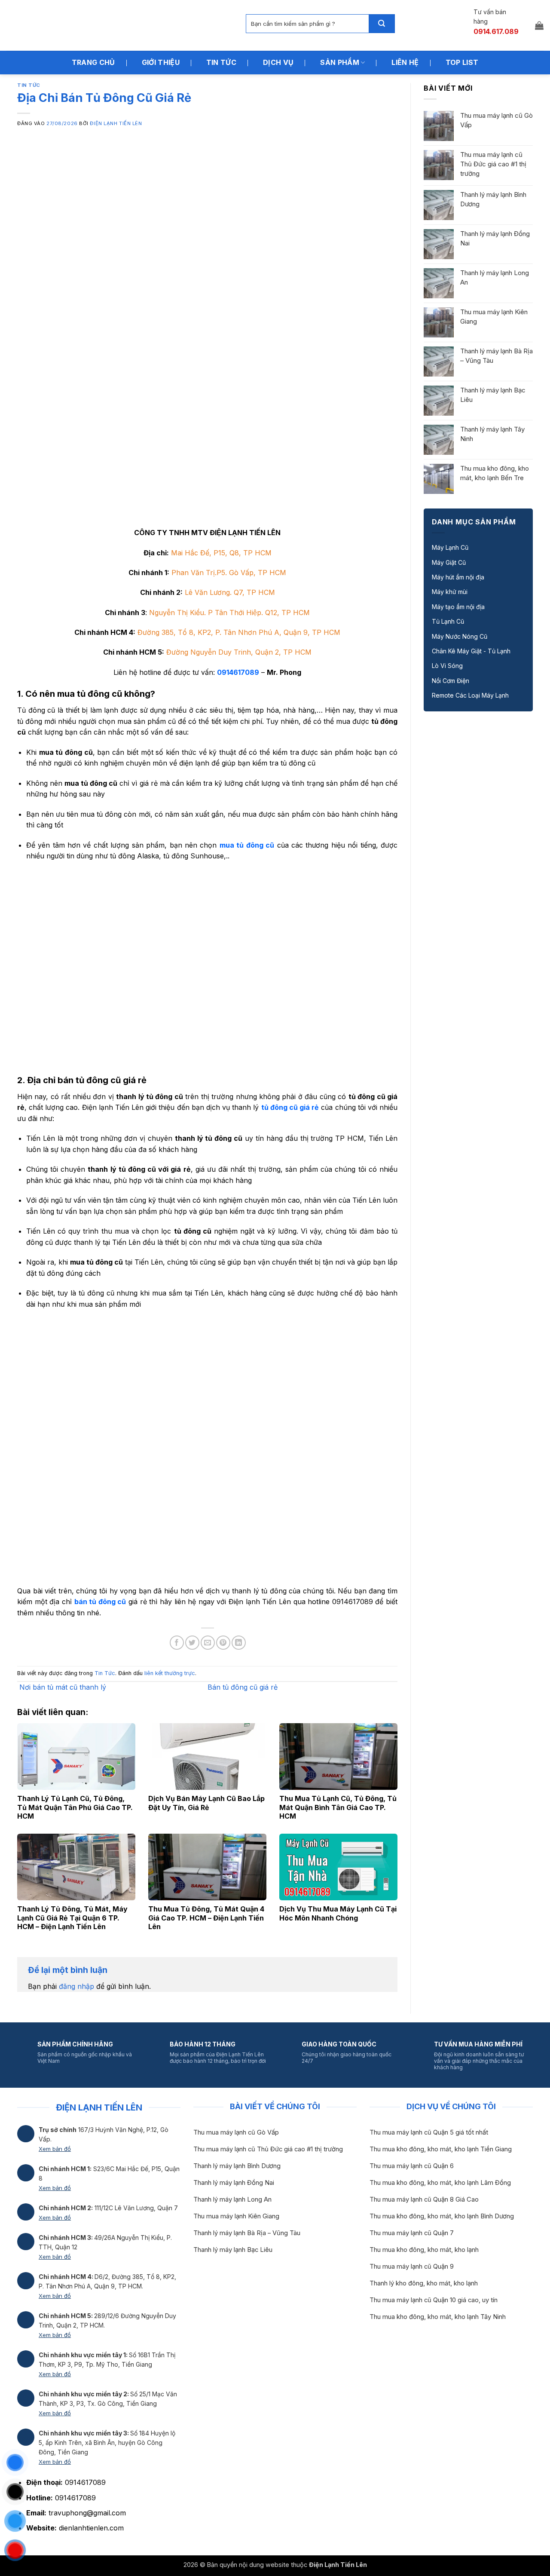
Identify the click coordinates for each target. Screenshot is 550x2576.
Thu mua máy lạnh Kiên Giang (494, 317)
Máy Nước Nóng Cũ (460, 636)
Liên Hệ (405, 62)
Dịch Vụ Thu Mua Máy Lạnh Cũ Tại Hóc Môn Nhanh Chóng (338, 1913)
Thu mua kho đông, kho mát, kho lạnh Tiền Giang (441, 2149)
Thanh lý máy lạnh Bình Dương (493, 199)
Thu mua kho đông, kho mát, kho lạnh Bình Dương (442, 2216)
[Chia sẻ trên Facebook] (177, 1643)
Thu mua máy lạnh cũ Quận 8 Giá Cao (424, 2199)
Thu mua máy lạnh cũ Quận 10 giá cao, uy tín (434, 2300)
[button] (539, 25)
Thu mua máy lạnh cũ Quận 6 (412, 2166)
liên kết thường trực (170, 1673)
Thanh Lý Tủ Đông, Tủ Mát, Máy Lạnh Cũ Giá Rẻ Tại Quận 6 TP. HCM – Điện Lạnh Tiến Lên (72, 1918)
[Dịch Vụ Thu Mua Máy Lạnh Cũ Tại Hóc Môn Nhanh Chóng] (338, 1867)
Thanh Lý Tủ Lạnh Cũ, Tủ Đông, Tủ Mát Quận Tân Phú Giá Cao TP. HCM (75, 1807)
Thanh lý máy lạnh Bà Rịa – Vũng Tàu (497, 356)
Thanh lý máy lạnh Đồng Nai (495, 238)
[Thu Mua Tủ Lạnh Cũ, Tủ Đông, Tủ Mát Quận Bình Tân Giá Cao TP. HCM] (338, 1757)
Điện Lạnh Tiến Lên (116, 123)
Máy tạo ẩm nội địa (458, 607)
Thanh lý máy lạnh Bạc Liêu (493, 395)
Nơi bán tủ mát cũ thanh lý (62, 1687)
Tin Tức (221, 62)
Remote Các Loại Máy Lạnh (470, 695)
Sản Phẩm (340, 62)
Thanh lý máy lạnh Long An (495, 277)
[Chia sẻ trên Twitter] (192, 1643)
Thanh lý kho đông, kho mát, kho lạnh (424, 2283)
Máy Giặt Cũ (449, 562)
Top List (462, 62)
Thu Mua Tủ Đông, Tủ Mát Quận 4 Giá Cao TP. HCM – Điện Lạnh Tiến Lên (206, 1918)
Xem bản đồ (55, 2149)
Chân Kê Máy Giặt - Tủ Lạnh (471, 651)
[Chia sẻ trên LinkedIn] (239, 1643)
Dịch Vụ (278, 62)
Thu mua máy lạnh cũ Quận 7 (412, 2233)
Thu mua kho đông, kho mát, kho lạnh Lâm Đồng (440, 2183)
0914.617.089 (496, 31)
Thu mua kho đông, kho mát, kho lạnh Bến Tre (495, 473)
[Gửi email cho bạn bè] (208, 1643)
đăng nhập (76, 1986)
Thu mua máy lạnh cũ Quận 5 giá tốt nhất (429, 2132)
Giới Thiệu (161, 62)
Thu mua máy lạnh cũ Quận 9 (412, 2267)
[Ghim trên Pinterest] (223, 1643)
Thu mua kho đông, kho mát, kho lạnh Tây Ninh (438, 2317)
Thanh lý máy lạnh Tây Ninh (492, 434)
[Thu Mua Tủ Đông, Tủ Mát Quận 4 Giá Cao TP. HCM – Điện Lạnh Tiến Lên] (207, 1867)
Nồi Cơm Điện (451, 681)
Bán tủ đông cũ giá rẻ (244, 1687)
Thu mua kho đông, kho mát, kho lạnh (424, 2250)
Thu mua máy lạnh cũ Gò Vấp (497, 120)
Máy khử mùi (450, 592)
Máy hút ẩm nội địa (458, 577)
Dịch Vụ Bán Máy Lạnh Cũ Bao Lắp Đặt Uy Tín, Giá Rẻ (206, 1803)
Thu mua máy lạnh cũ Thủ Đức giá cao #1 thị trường (493, 164)
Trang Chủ (93, 62)
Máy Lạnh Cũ (450, 547)
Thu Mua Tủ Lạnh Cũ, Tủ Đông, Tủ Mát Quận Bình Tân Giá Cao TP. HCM (338, 1807)
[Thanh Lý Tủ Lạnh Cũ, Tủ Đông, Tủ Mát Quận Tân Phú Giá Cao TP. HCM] (76, 1757)
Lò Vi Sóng (447, 666)
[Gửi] (382, 24)
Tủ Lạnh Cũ (448, 621)
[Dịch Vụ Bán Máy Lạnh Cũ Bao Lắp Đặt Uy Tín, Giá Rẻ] (207, 1757)
